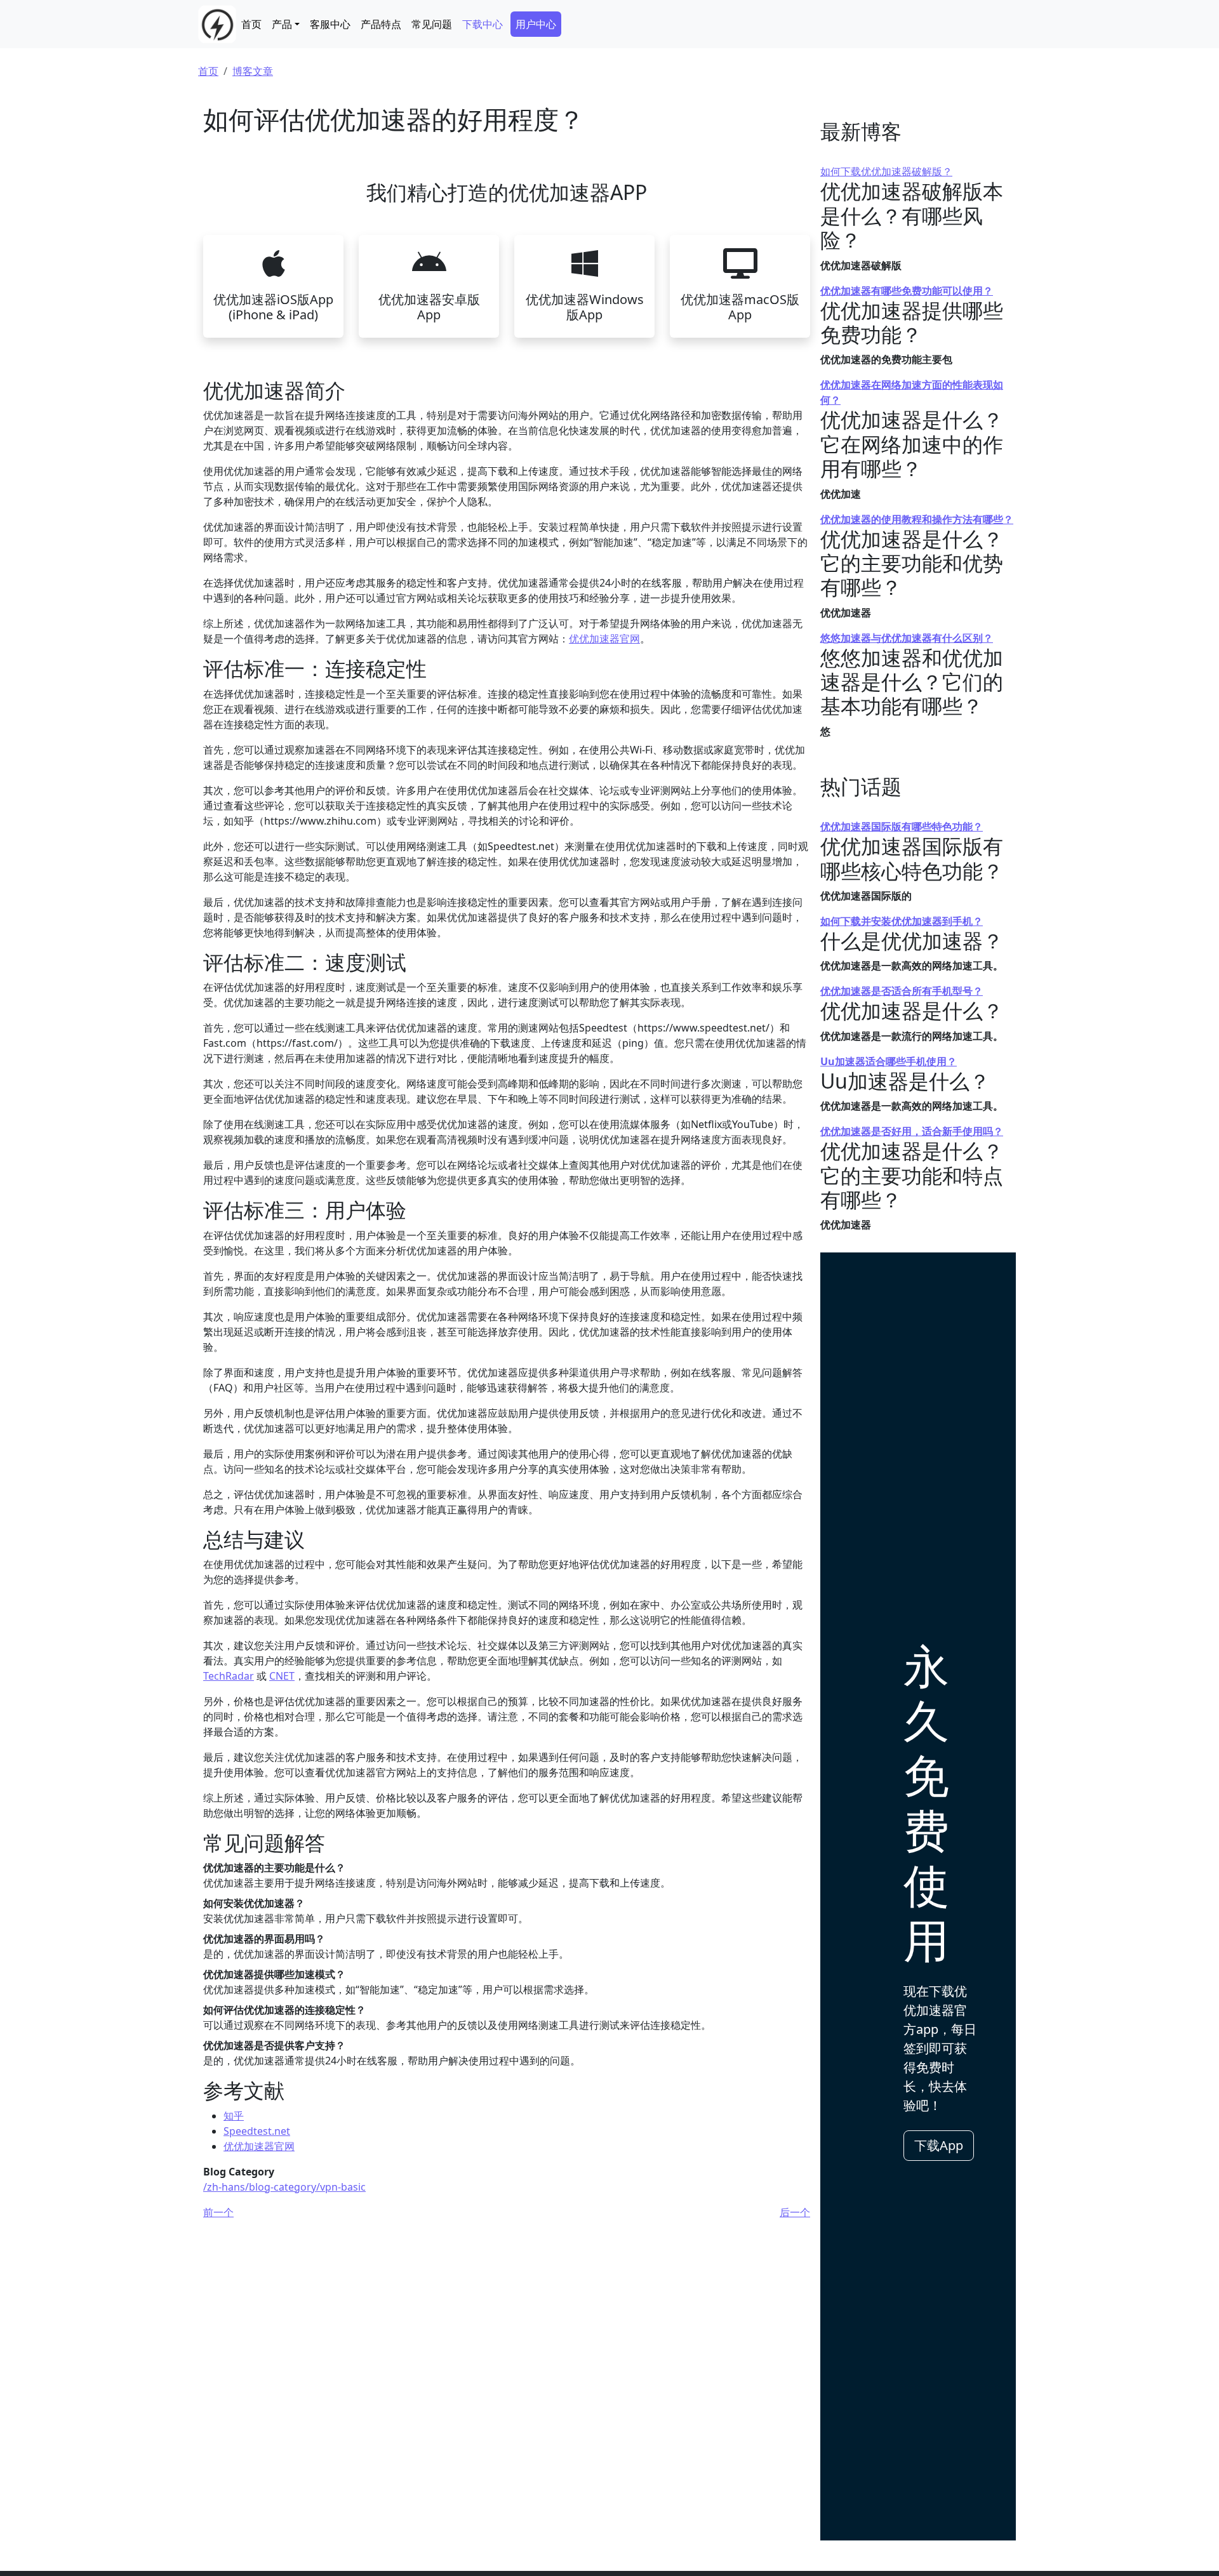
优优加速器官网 (604, 639)
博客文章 (253, 71)
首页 (251, 24)
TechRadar (229, 1676)
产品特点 (381, 24)
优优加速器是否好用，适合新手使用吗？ (912, 1131)
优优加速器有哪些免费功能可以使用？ (907, 291)
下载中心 (483, 24)
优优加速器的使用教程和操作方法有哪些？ (917, 519)
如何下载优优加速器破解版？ (886, 171)
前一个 (218, 2212)
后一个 (795, 2212)
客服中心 (330, 24)
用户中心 (536, 24)
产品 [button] (282, 24)
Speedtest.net (257, 2131)
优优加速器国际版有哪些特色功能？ (902, 827)
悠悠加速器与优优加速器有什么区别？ (907, 638)
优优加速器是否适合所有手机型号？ (902, 991)
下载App (939, 2145)
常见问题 (432, 24)
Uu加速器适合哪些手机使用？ (889, 1061)
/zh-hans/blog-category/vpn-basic (284, 2187)
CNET (282, 1676)
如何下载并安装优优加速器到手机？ (902, 921)
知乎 (234, 2116)
